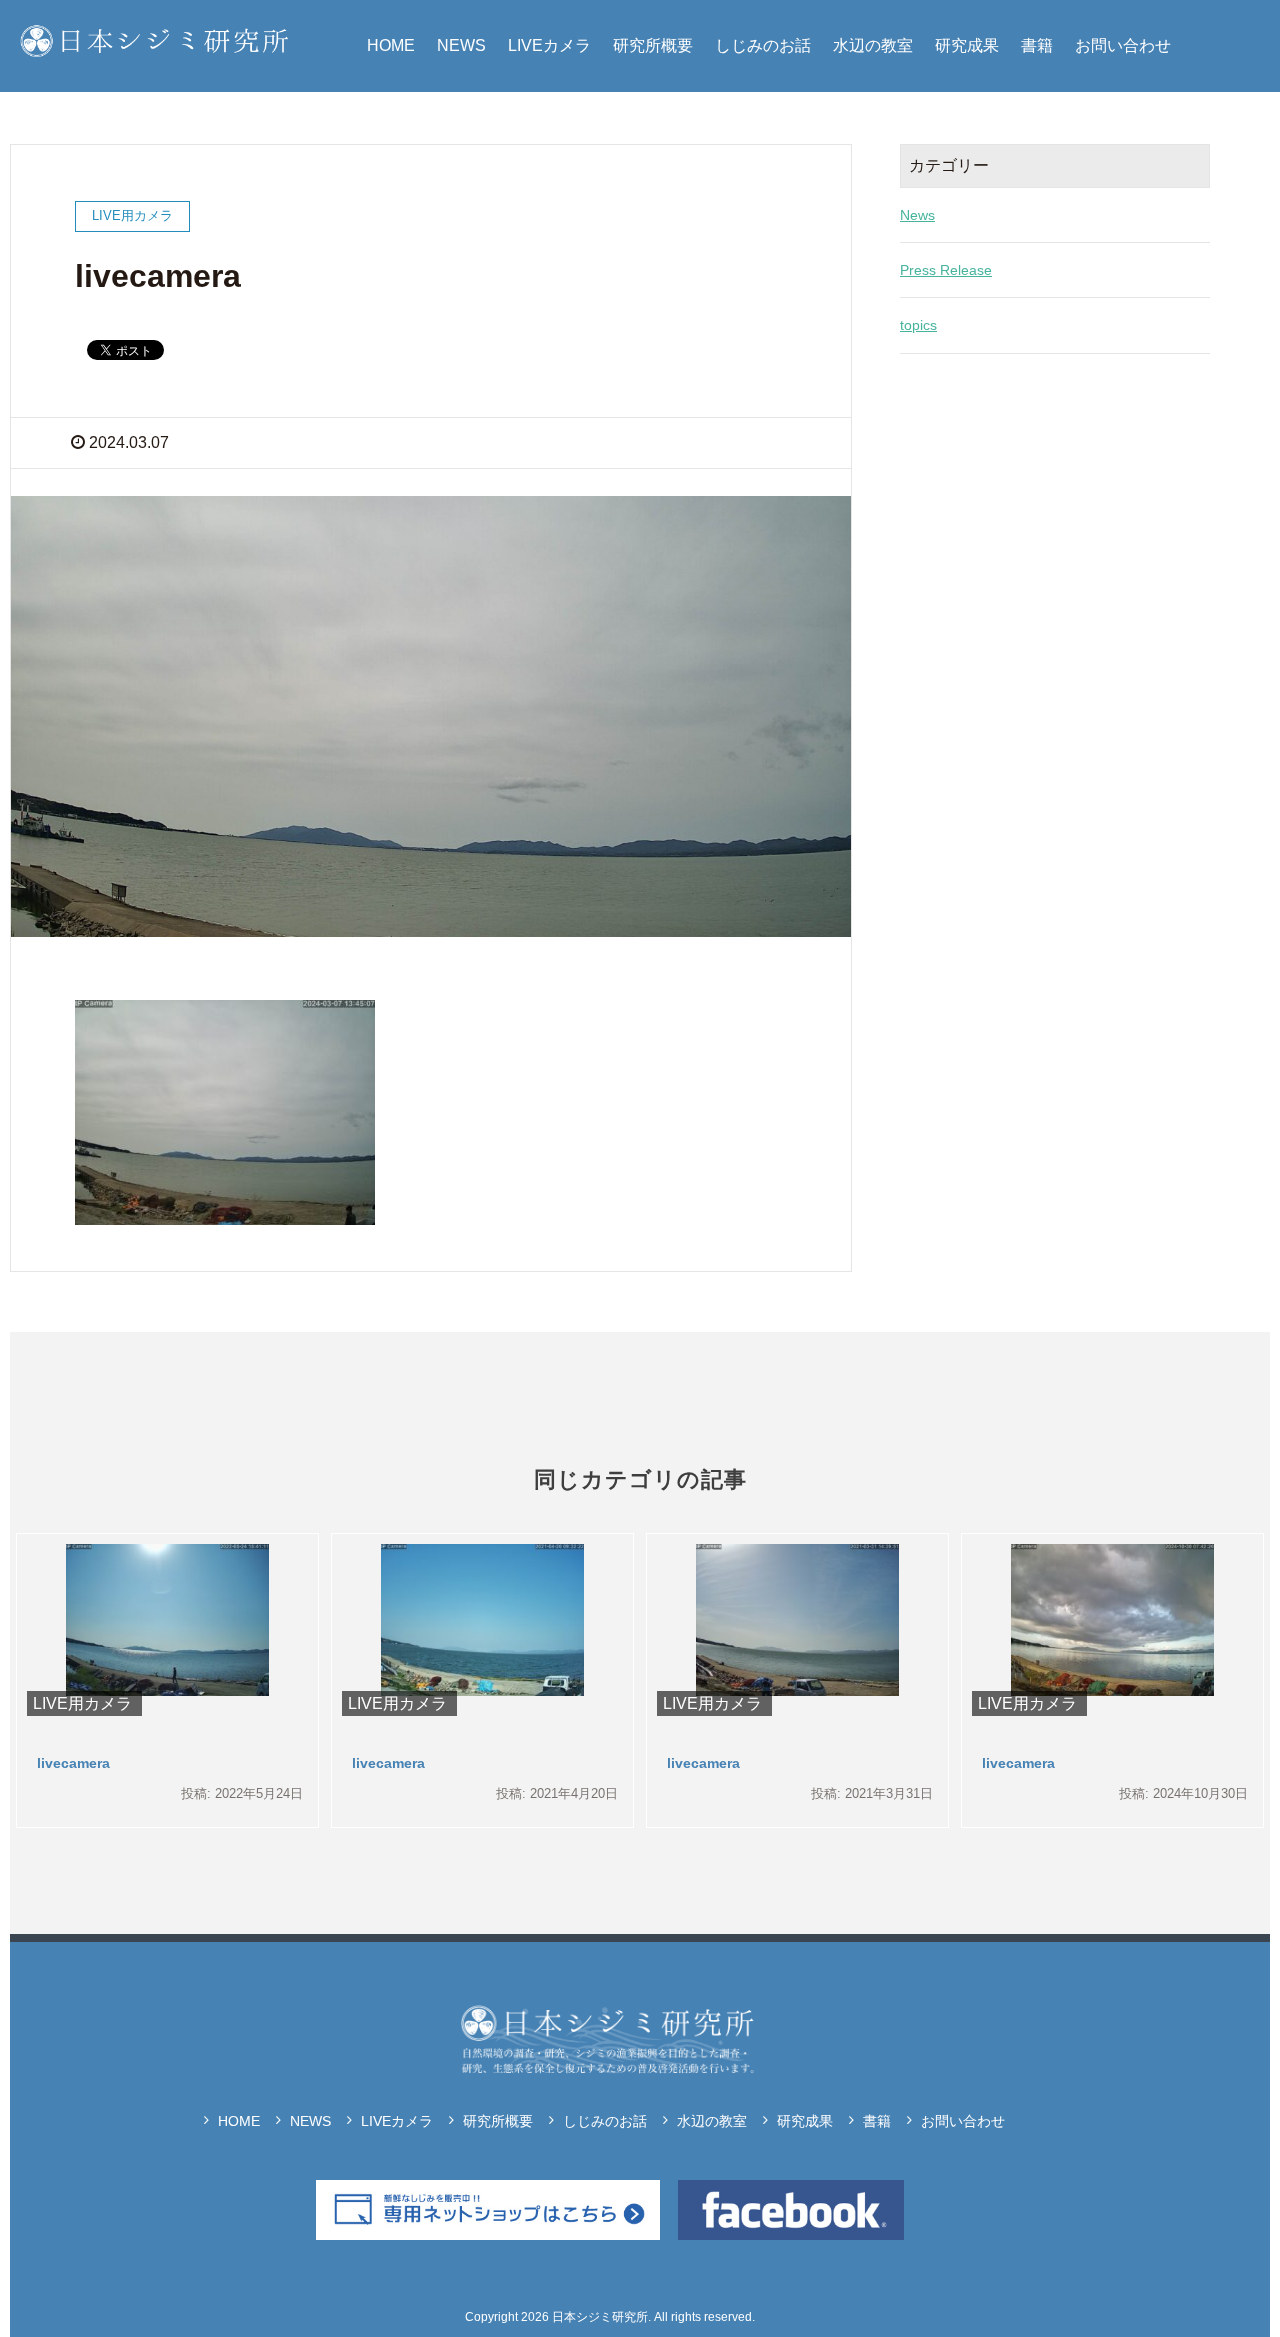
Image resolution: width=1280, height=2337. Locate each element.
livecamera (73, 1763)
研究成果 (967, 45)
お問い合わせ (1123, 45)
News (917, 215)
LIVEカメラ (549, 45)
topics (918, 325)
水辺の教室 (873, 45)
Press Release (946, 270)
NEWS (461, 45)
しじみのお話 (763, 45)
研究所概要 (653, 45)
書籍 (1037, 45)
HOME (391, 45)
